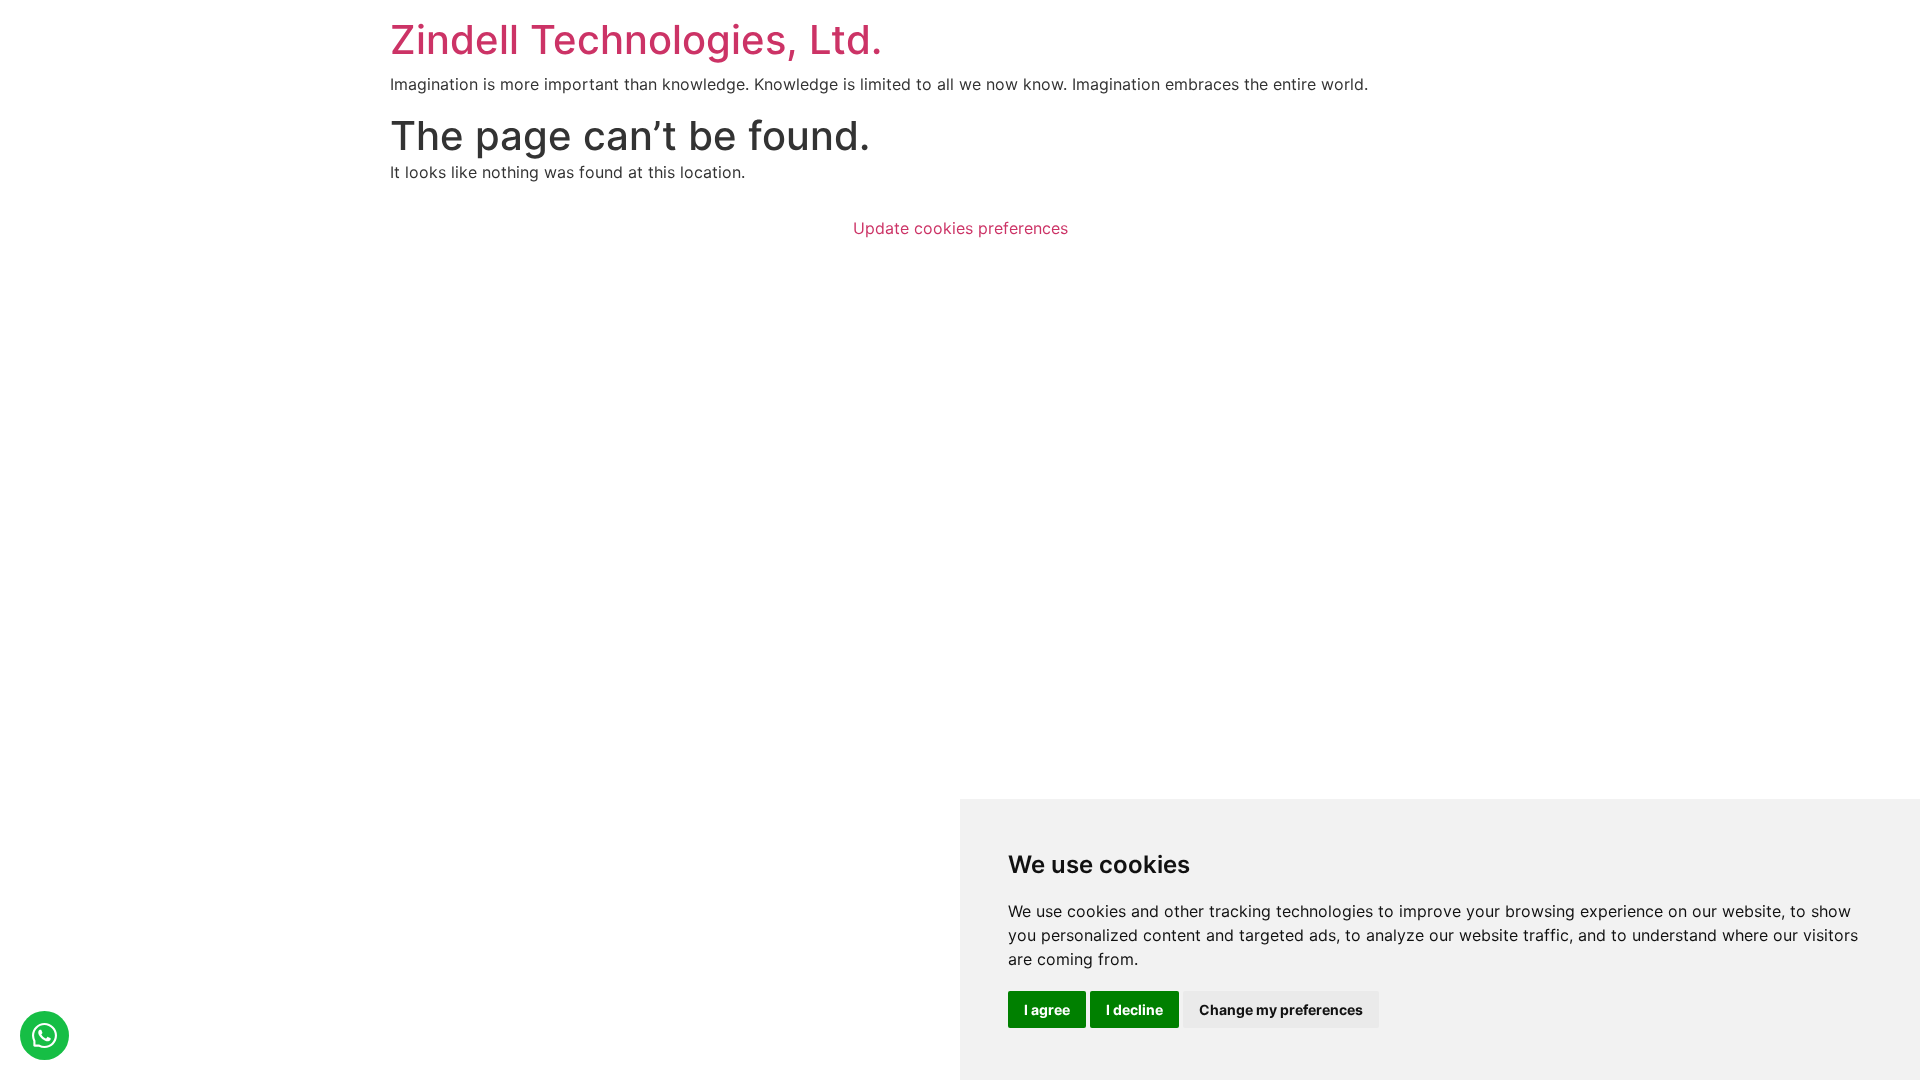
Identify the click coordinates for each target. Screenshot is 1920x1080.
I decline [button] (1134, 1009)
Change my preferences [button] (1281, 1009)
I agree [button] (1047, 1009)
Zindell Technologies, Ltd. (636, 39)
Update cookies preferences (960, 228)
